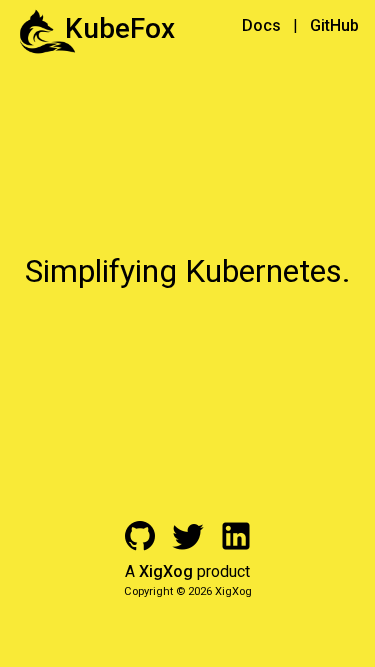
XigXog (166, 571)
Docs (261, 25)
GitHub (334, 25)
